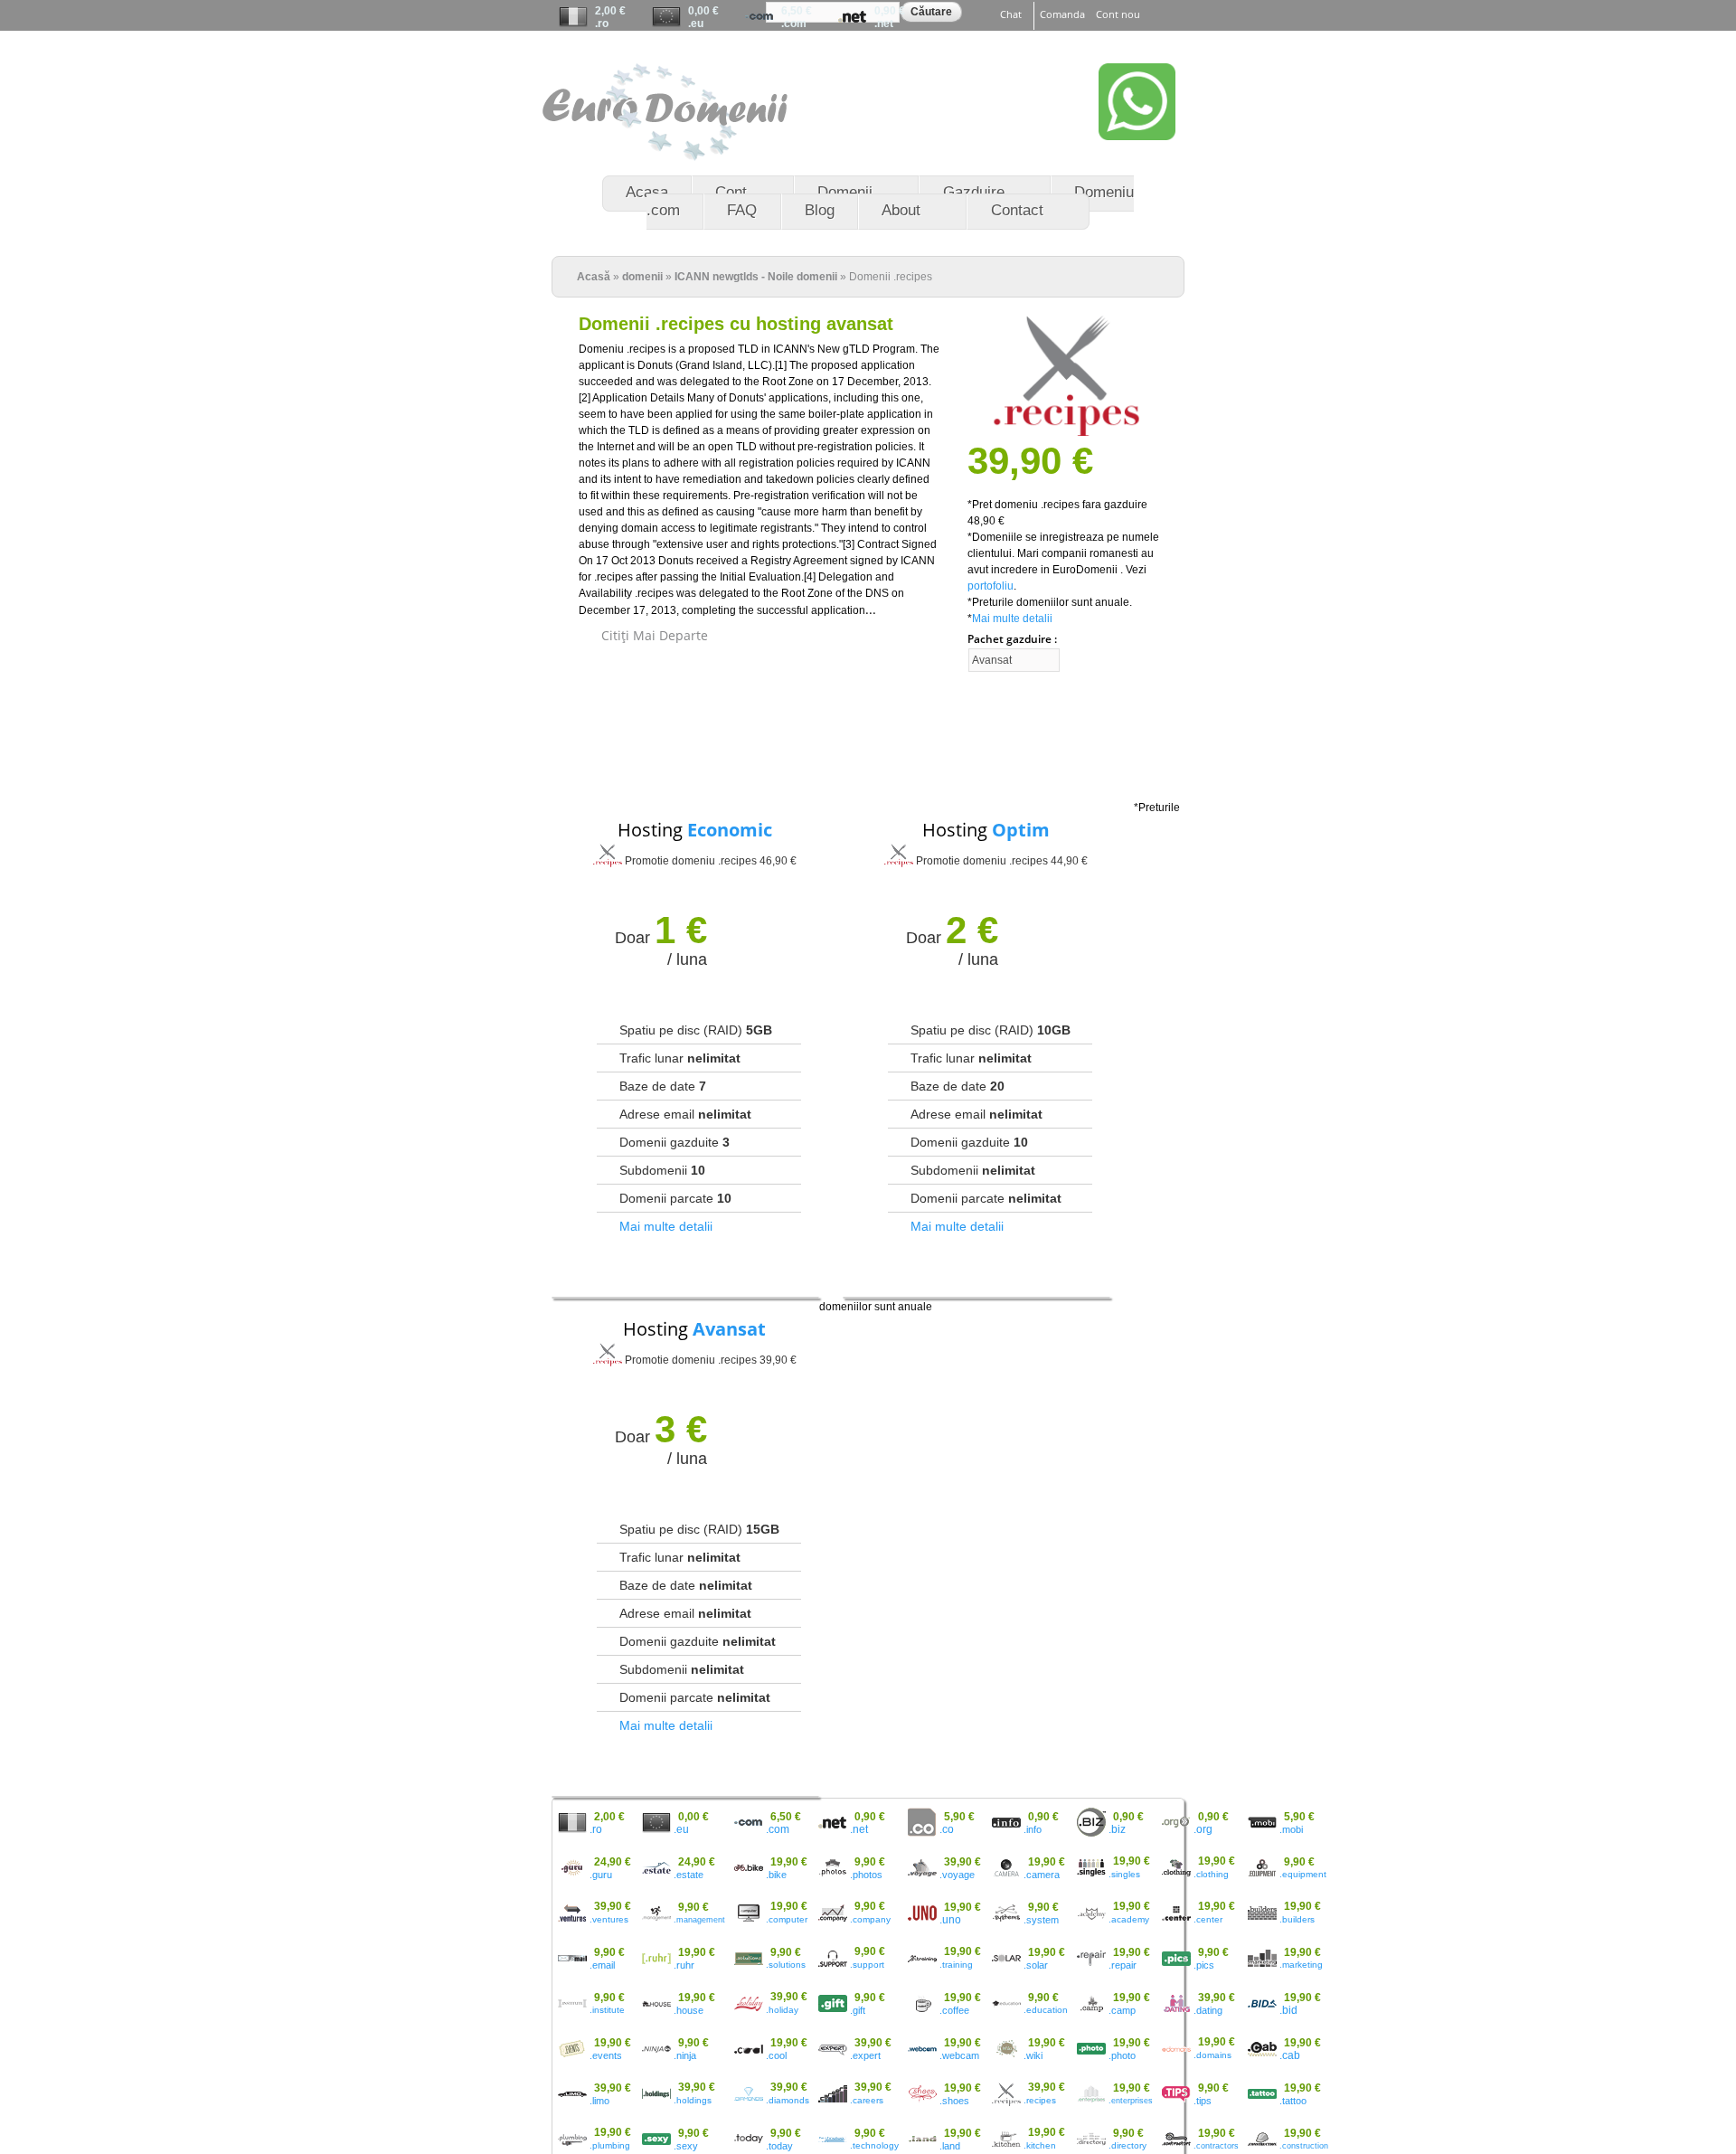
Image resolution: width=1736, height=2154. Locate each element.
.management (699, 1920)
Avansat (729, 1329)
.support (867, 1965)
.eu (696, 24)
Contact (1005, 211)
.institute (607, 2010)
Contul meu (1034, 42)
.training (956, 1965)
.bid (1288, 2010)
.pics (1204, 1965)
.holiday (782, 2010)
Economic (730, 830)
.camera (1042, 1875)
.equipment (1303, 1874)
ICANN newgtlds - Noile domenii (756, 277)
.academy (1129, 1919)
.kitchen (1040, 2145)
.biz (1117, 1829)
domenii (642, 277)
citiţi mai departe (655, 636)
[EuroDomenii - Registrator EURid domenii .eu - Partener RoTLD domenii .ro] (665, 153)
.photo (1122, 2055)
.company (870, 1919)
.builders (1297, 1919)
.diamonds (788, 2100)
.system (1041, 1920)
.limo (599, 2101)
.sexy (686, 2146)
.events (606, 2055)
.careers (867, 2100)
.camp (1122, 2010)
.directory (1127, 2145)
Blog (820, 210)
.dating (1208, 2010)
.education (1046, 2010)
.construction (1304, 2146)
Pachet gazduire (1011, 639)
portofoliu (991, 586)
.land (950, 2146)
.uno (950, 1920)
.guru (601, 1875)
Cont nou (1118, 14)
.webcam (959, 2055)
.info (1033, 1829)
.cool (776, 2055)
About (890, 211)
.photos (866, 1875)
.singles (1124, 1874)
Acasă (594, 277)
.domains (1212, 2055)
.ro (602, 24)
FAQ (742, 210)
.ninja (685, 2055)
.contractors (1216, 2146)
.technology (874, 2145)
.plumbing (610, 2145)
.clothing (1211, 1874)
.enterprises (1131, 2101)
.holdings (693, 2100)
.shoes (954, 2101)
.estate (689, 1875)
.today (779, 2146)
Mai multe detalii (1012, 619)
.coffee (954, 2010)
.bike (776, 1875)
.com (794, 24)
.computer (787, 1919)
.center (1208, 1919)
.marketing (1301, 1965)
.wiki (1033, 2055)
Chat (1011, 14)
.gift (858, 2010)
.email (602, 1965)
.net (884, 24)
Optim (1021, 830)
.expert (865, 2055)
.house (689, 2010)
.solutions (786, 1965)
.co (947, 1829)
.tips (1203, 2101)
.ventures (609, 1919)
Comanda (1062, 14)
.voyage (957, 1875)
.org (1203, 1829)
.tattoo (1293, 2101)
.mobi (1291, 1829)
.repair (1123, 1965)
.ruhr (684, 1965)
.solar (1036, 1965)
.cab (1290, 2055)
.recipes (1040, 2100)
